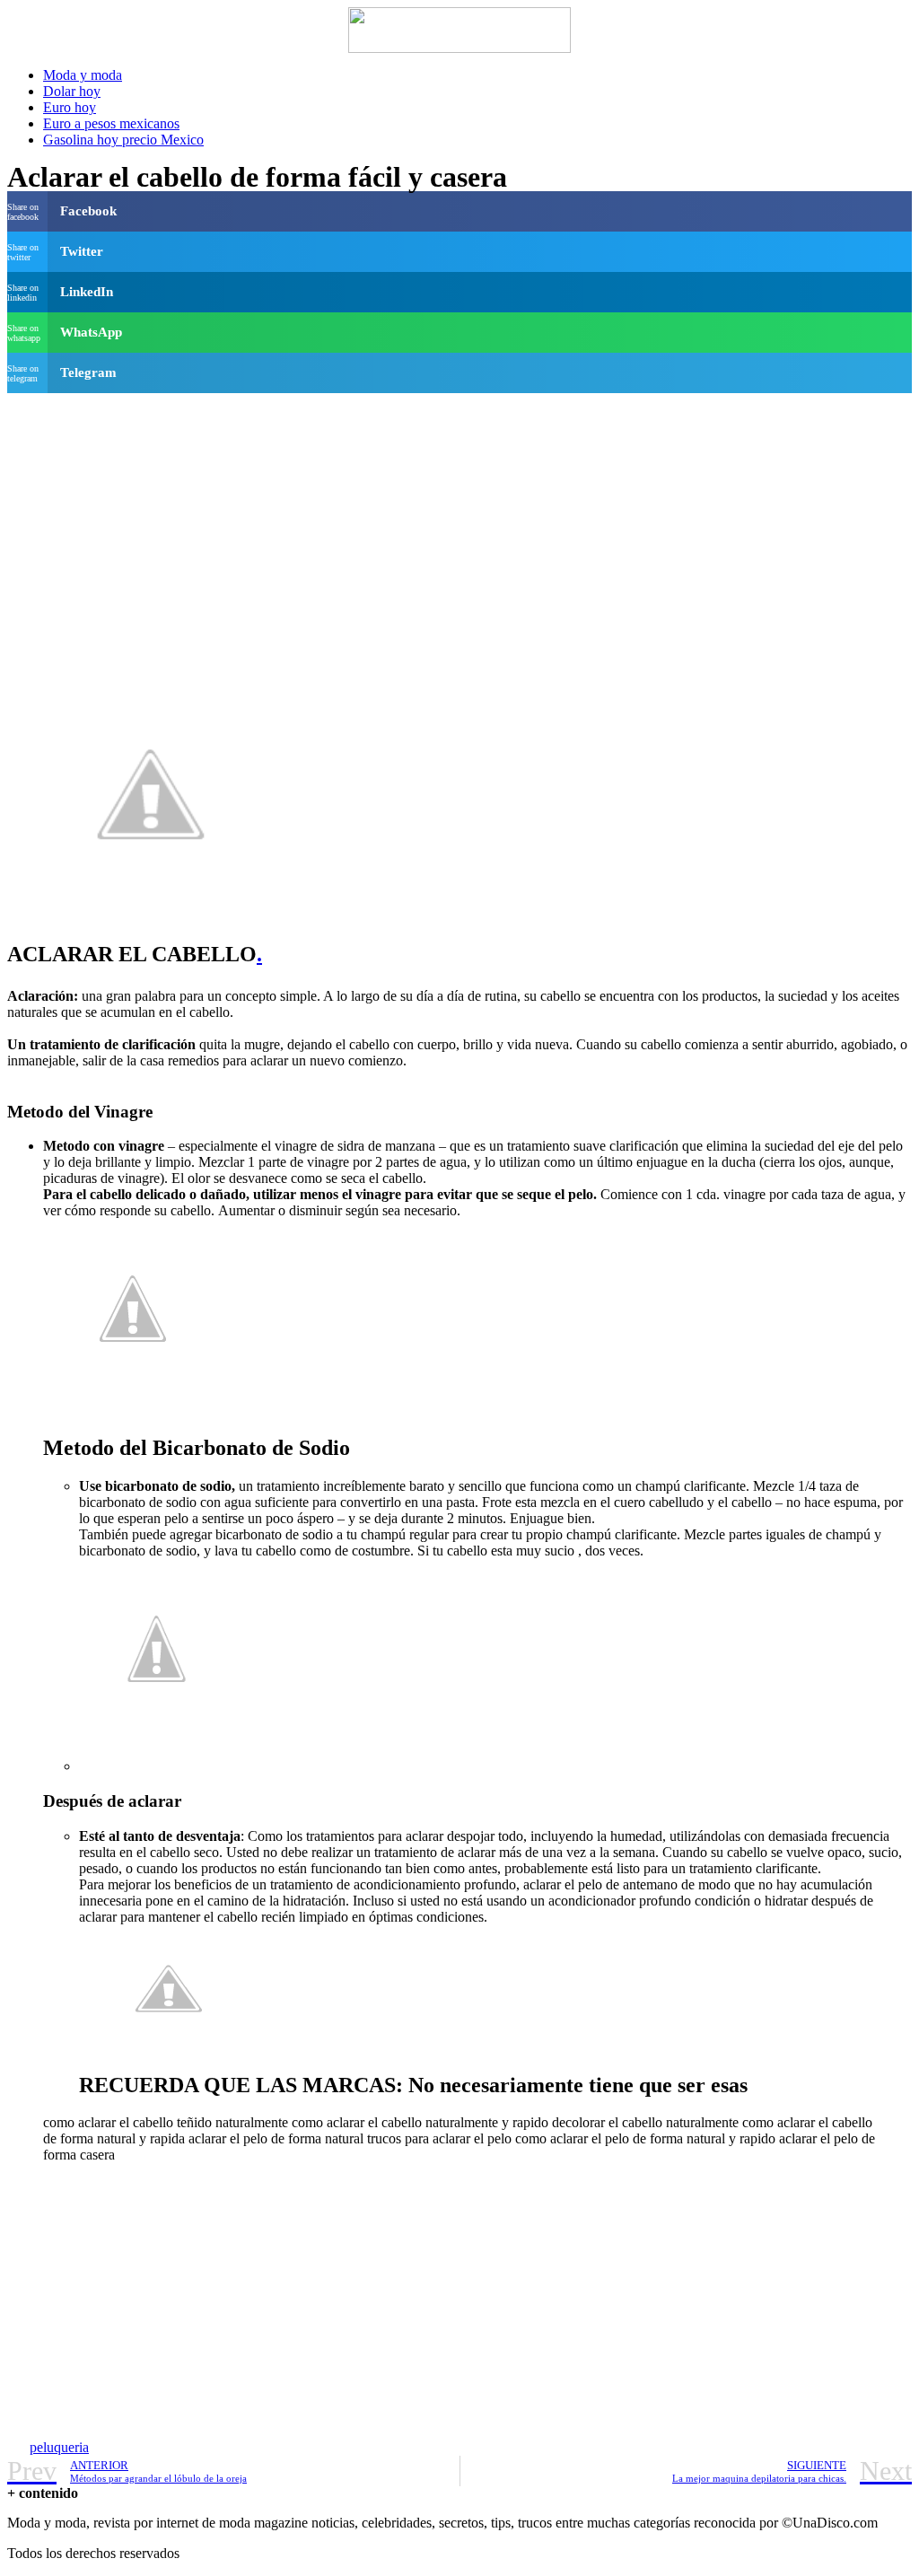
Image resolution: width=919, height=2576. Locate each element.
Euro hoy (70, 107)
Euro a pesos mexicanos (111, 123)
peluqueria (59, 2447)
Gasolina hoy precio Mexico (123, 140)
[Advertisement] (459, 526)
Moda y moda (83, 75)
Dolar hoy (72, 91)
